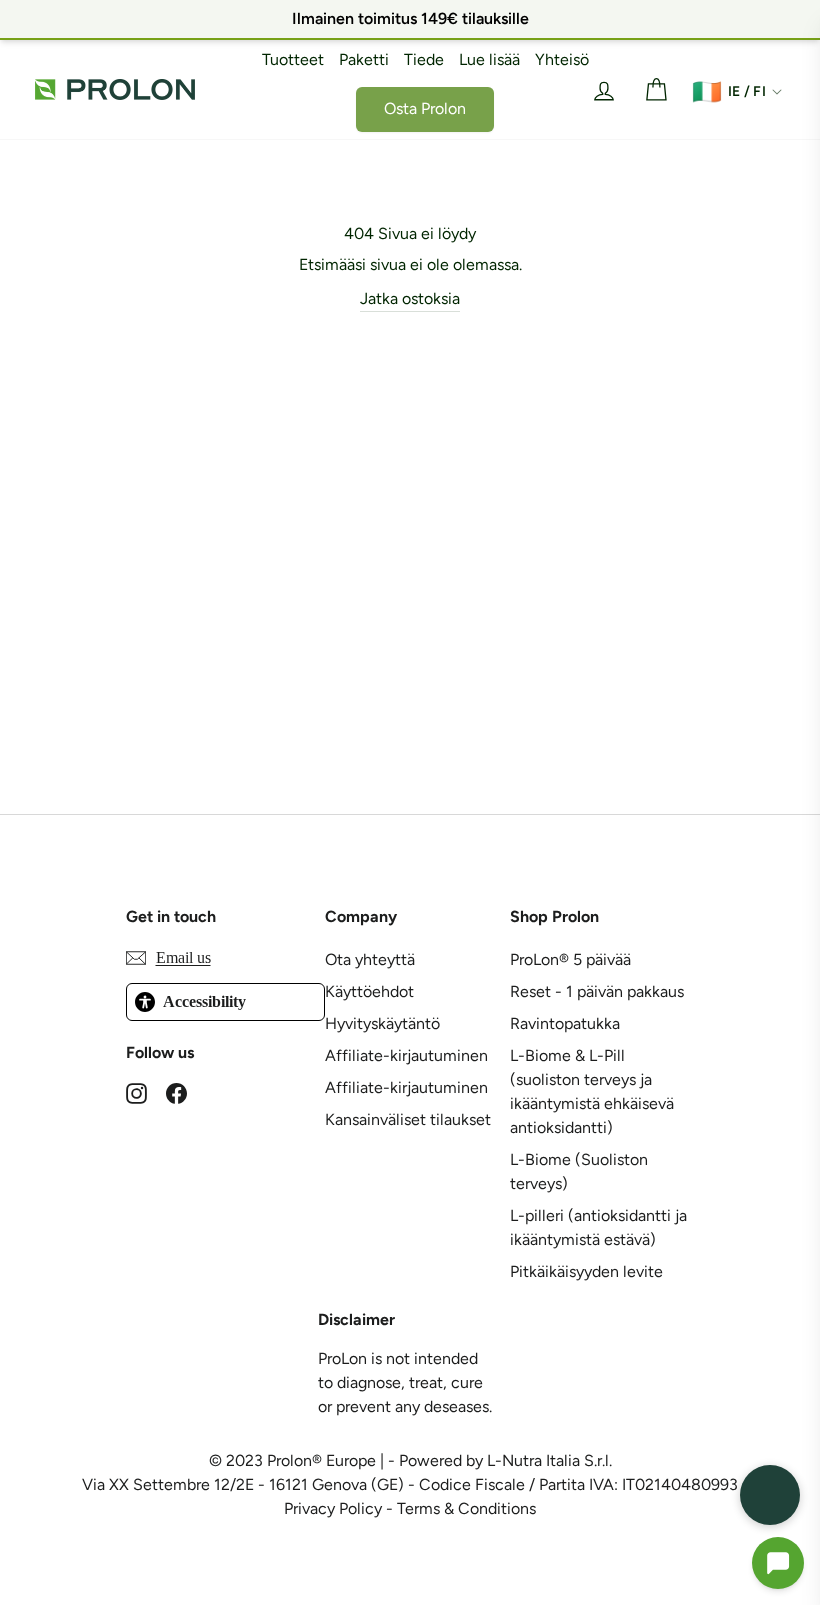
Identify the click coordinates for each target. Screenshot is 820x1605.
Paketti (364, 59)
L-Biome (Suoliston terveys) (579, 1171)
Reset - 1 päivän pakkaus (597, 991)
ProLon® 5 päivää (570, 959)
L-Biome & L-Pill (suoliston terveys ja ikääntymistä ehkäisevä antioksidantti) (592, 1091)
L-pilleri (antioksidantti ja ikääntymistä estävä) (598, 1227)
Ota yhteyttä (370, 959)
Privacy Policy (333, 1508)
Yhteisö (562, 59)
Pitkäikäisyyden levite (586, 1271)
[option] (410, 19)
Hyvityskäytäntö (382, 1023)
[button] (778, 1563)
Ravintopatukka (565, 1023)
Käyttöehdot (369, 991)
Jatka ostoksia (410, 298)
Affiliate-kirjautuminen (406, 1055)
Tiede (424, 59)
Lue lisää (489, 59)
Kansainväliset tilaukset (408, 1119)
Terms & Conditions (466, 1508)
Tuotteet (293, 59)
